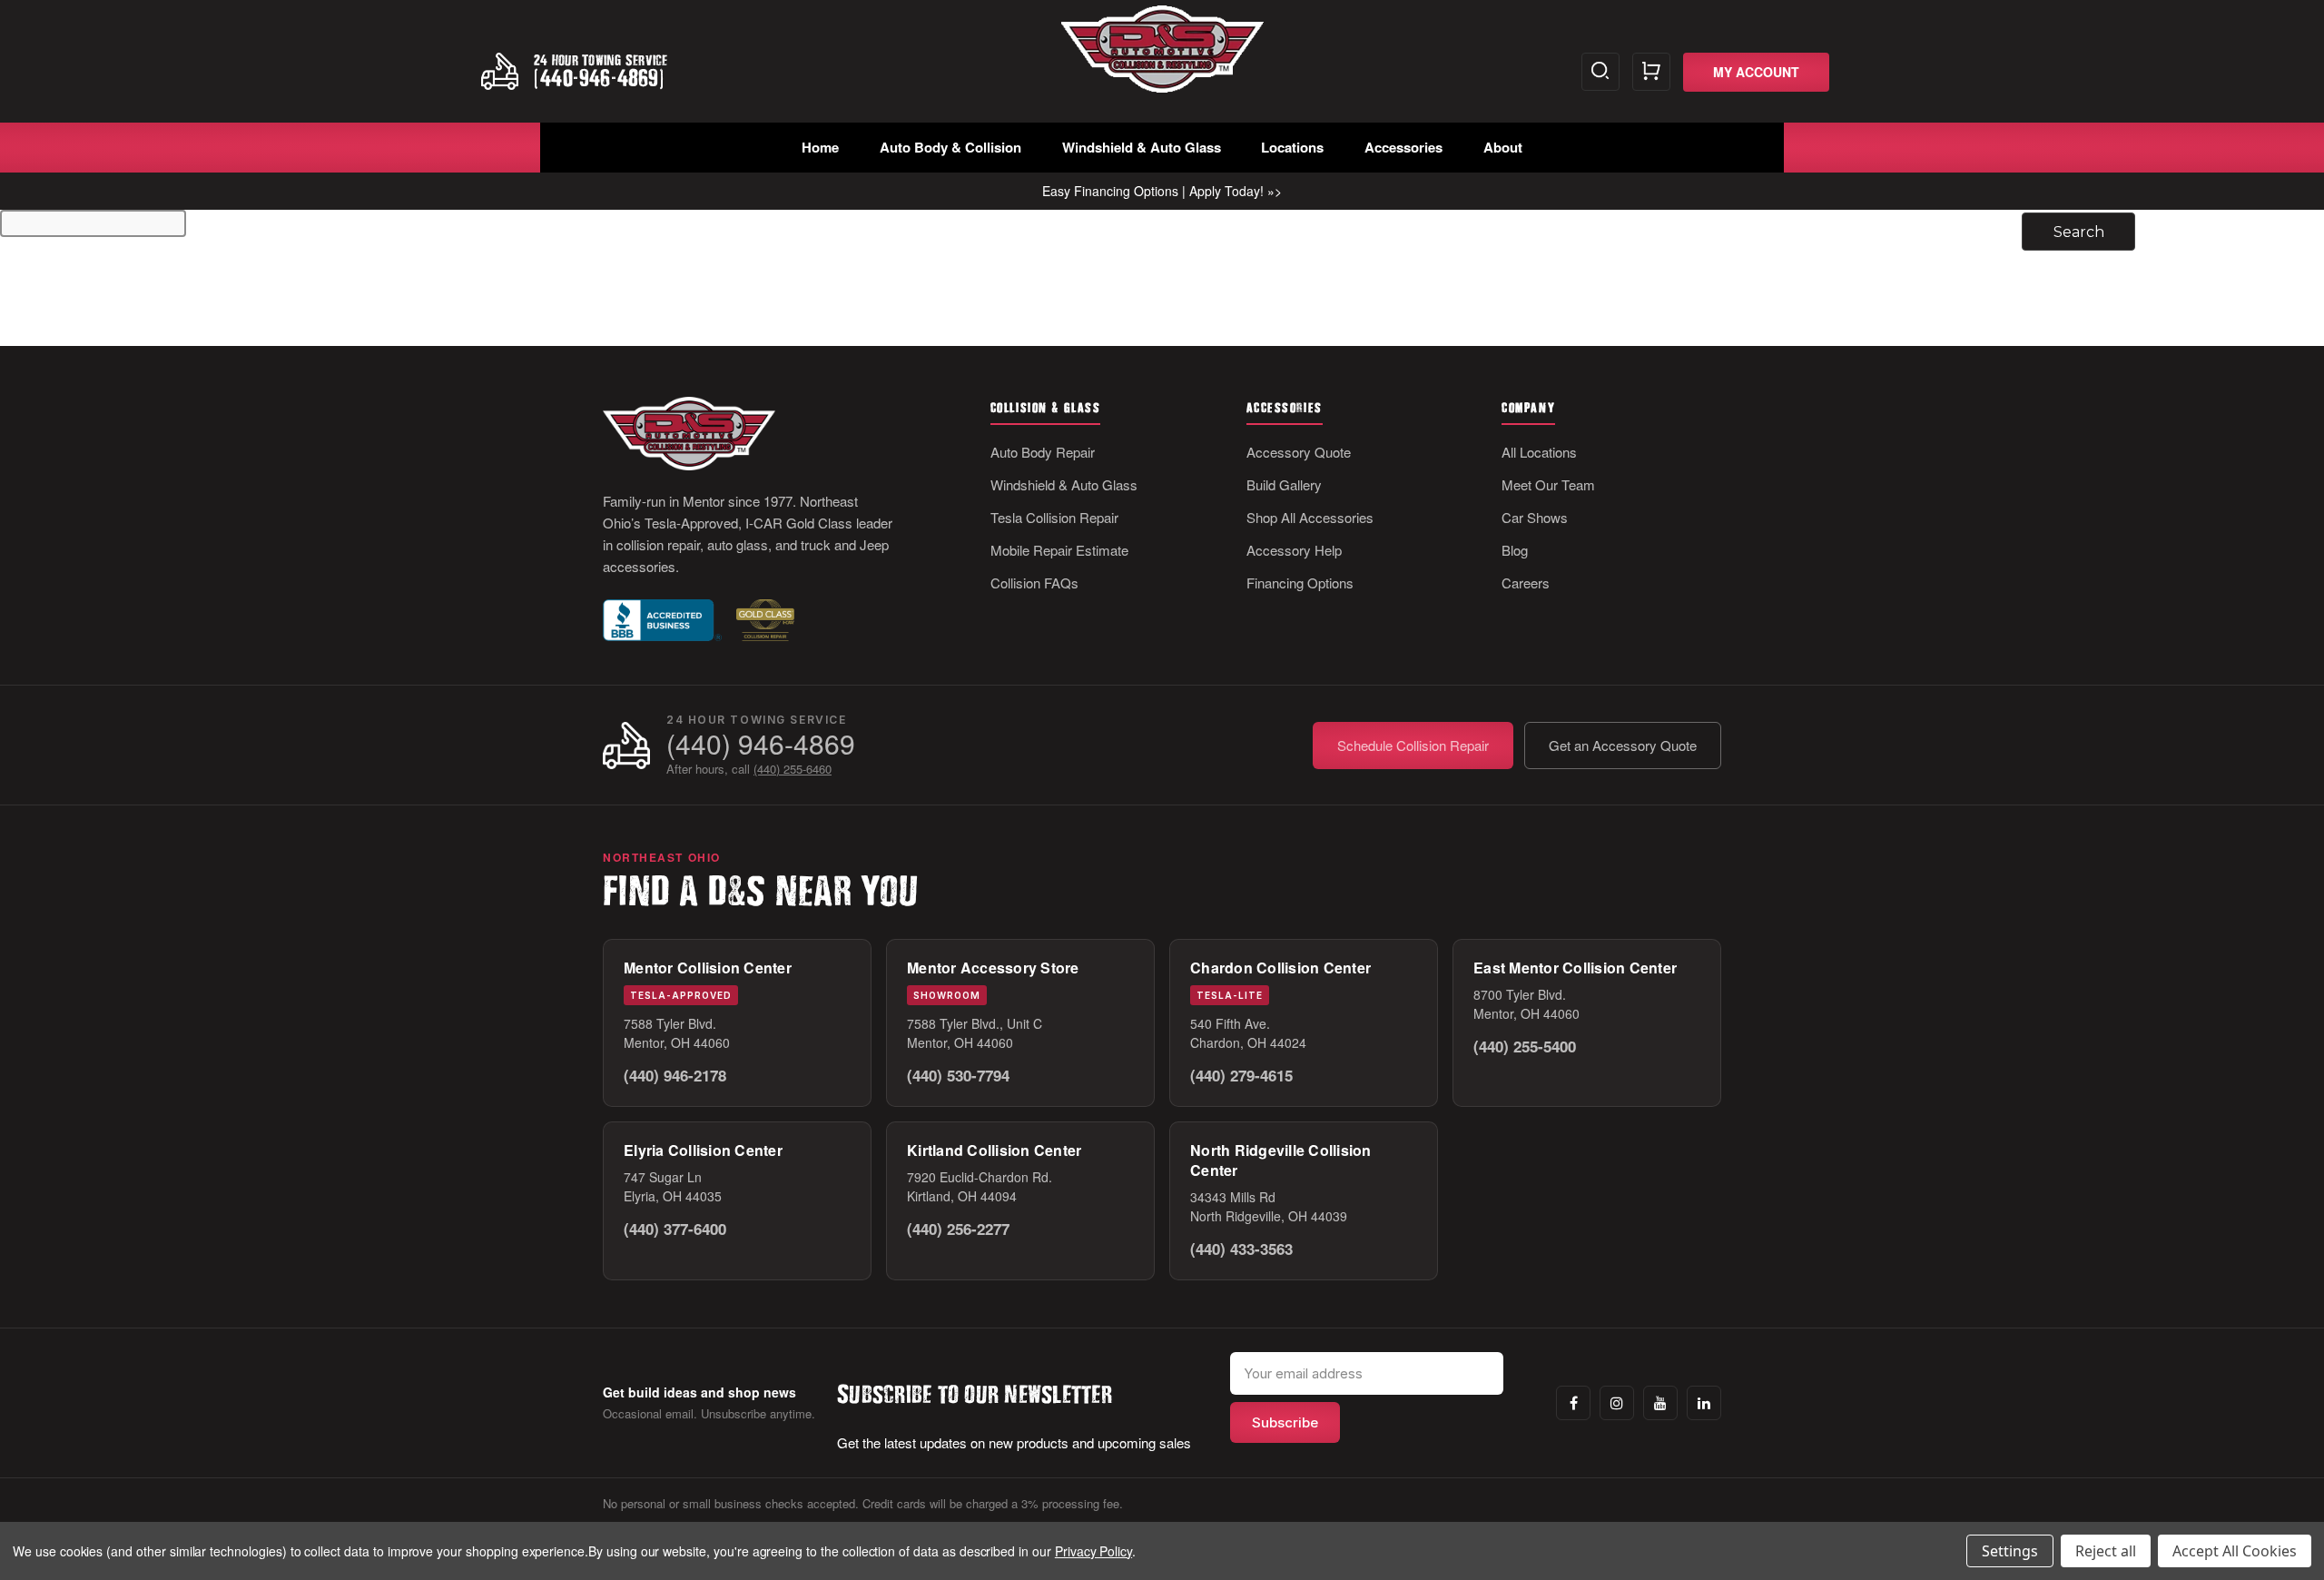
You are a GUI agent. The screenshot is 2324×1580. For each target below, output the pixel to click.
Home (820, 147)
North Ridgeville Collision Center (1281, 1160)
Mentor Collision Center (708, 968)
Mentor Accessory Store (993, 968)
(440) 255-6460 (793, 769)
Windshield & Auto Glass (1142, 147)
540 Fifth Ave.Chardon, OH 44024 (1248, 1033)
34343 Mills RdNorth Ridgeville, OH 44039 (1269, 1206)
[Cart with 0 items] (1651, 72)
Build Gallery (1284, 484)
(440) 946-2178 (675, 1075)
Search (1600, 72)
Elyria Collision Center (703, 1150)
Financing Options (1300, 583)
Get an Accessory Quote (1623, 745)
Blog (1515, 550)
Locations (1292, 147)
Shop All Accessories (1310, 517)
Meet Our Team (1548, 484)
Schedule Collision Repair (1413, 745)
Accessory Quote (1299, 452)
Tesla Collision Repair (1054, 517)
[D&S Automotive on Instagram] (1617, 1403)
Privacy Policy (1093, 1551)
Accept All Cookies (2235, 1551)
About (1503, 147)
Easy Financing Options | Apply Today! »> (1162, 191)
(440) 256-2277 (958, 1229)
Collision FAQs (1034, 583)
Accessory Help (1294, 550)
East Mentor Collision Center (1575, 968)
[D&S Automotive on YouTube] (1660, 1403)
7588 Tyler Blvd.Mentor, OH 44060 (677, 1033)
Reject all (2106, 1551)
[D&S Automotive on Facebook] (1573, 1403)
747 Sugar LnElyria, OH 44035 (673, 1186)
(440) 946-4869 (761, 743)
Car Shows (1535, 517)
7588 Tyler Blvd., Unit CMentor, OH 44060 (975, 1033)
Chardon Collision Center (1280, 968)
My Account (1756, 72)
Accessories (1403, 147)
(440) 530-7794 (958, 1075)
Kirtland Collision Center (994, 1150)
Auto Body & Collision (950, 147)
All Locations (1539, 452)
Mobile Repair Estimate (1059, 550)
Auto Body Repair (1043, 452)
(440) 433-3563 (1241, 1249)
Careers (1526, 583)
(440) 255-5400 (1525, 1046)
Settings (2010, 1551)
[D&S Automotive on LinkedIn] (1704, 1403)
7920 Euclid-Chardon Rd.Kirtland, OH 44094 (980, 1186)
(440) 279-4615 (1241, 1075)
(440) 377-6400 (675, 1229)
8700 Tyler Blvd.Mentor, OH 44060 (1526, 1004)
